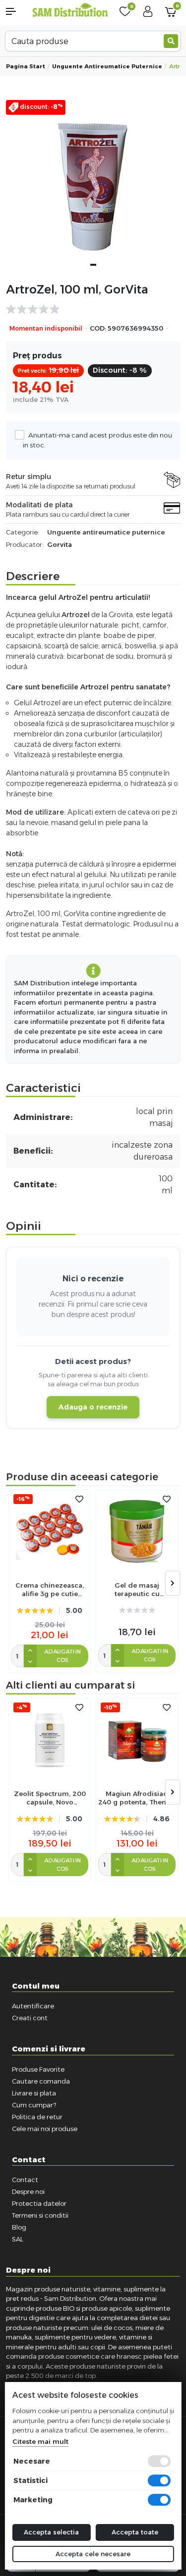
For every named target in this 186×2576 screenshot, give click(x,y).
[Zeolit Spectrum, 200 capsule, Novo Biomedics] (50, 1740)
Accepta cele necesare (93, 2554)
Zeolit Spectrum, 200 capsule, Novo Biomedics (50, 1798)
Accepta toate (135, 2532)
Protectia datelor (39, 2203)
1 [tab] (93, 265)
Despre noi (28, 2191)
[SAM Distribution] (70, 11)
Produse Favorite (38, 2069)
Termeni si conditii (40, 2215)
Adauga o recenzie (93, 1407)
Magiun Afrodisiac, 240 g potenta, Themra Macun (137, 1798)
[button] (16, 11)
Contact (25, 2180)
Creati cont (30, 2018)
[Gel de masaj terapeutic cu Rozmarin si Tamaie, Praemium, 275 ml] (137, 1531)
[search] (171, 41)
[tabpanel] (93, 187)
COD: (98, 328)
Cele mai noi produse (45, 2129)
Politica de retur (37, 2117)
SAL (18, 2239)
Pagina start (26, 66)
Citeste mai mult (40, 2441)
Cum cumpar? (34, 2105)
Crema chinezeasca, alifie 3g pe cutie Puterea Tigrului (50, 1590)
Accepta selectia (51, 2532)
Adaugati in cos (62, 1656)
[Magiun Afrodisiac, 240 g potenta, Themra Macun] (137, 1740)
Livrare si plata (34, 2093)
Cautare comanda (41, 2081)
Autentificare (33, 2006)
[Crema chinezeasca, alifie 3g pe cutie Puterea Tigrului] (50, 1531)
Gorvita (60, 544)
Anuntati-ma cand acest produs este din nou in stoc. (97, 440)
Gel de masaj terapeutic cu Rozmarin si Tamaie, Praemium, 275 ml (137, 1590)
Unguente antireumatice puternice (107, 66)
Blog (19, 2227)
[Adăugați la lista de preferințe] (79, 1499)
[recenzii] (88, 309)
